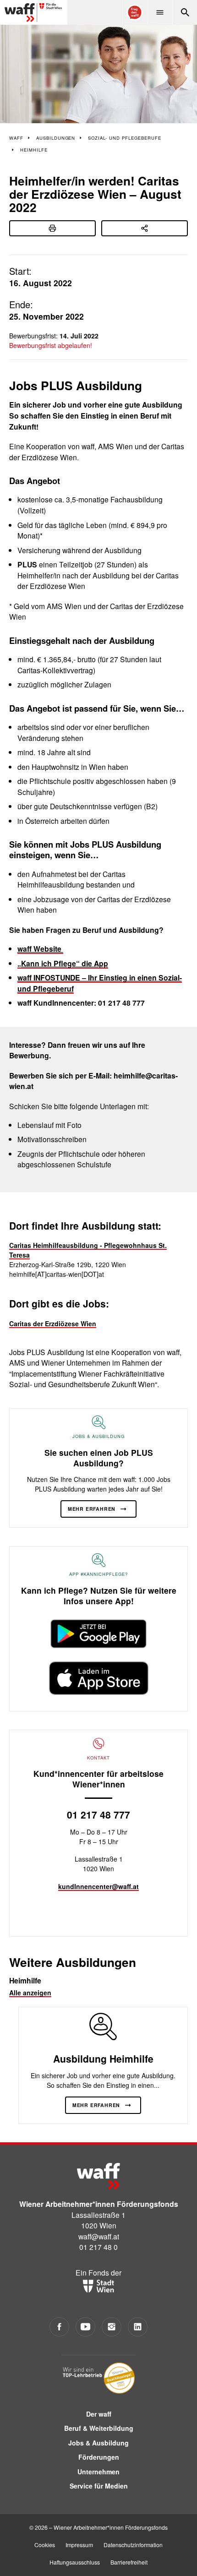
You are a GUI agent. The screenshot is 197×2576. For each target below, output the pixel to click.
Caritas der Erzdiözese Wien (53, 1323)
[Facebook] (59, 2327)
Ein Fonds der (98, 2272)
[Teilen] (145, 228)
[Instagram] (112, 2327)
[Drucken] (52, 228)
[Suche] (185, 12)
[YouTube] (85, 2327)
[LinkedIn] (138, 2327)
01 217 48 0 (98, 2247)
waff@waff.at (99, 2236)
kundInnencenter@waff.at (98, 1886)
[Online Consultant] (135, 12)
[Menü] (160, 12)
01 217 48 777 (98, 1814)
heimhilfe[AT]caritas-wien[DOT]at (57, 1274)
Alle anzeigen (30, 1993)
